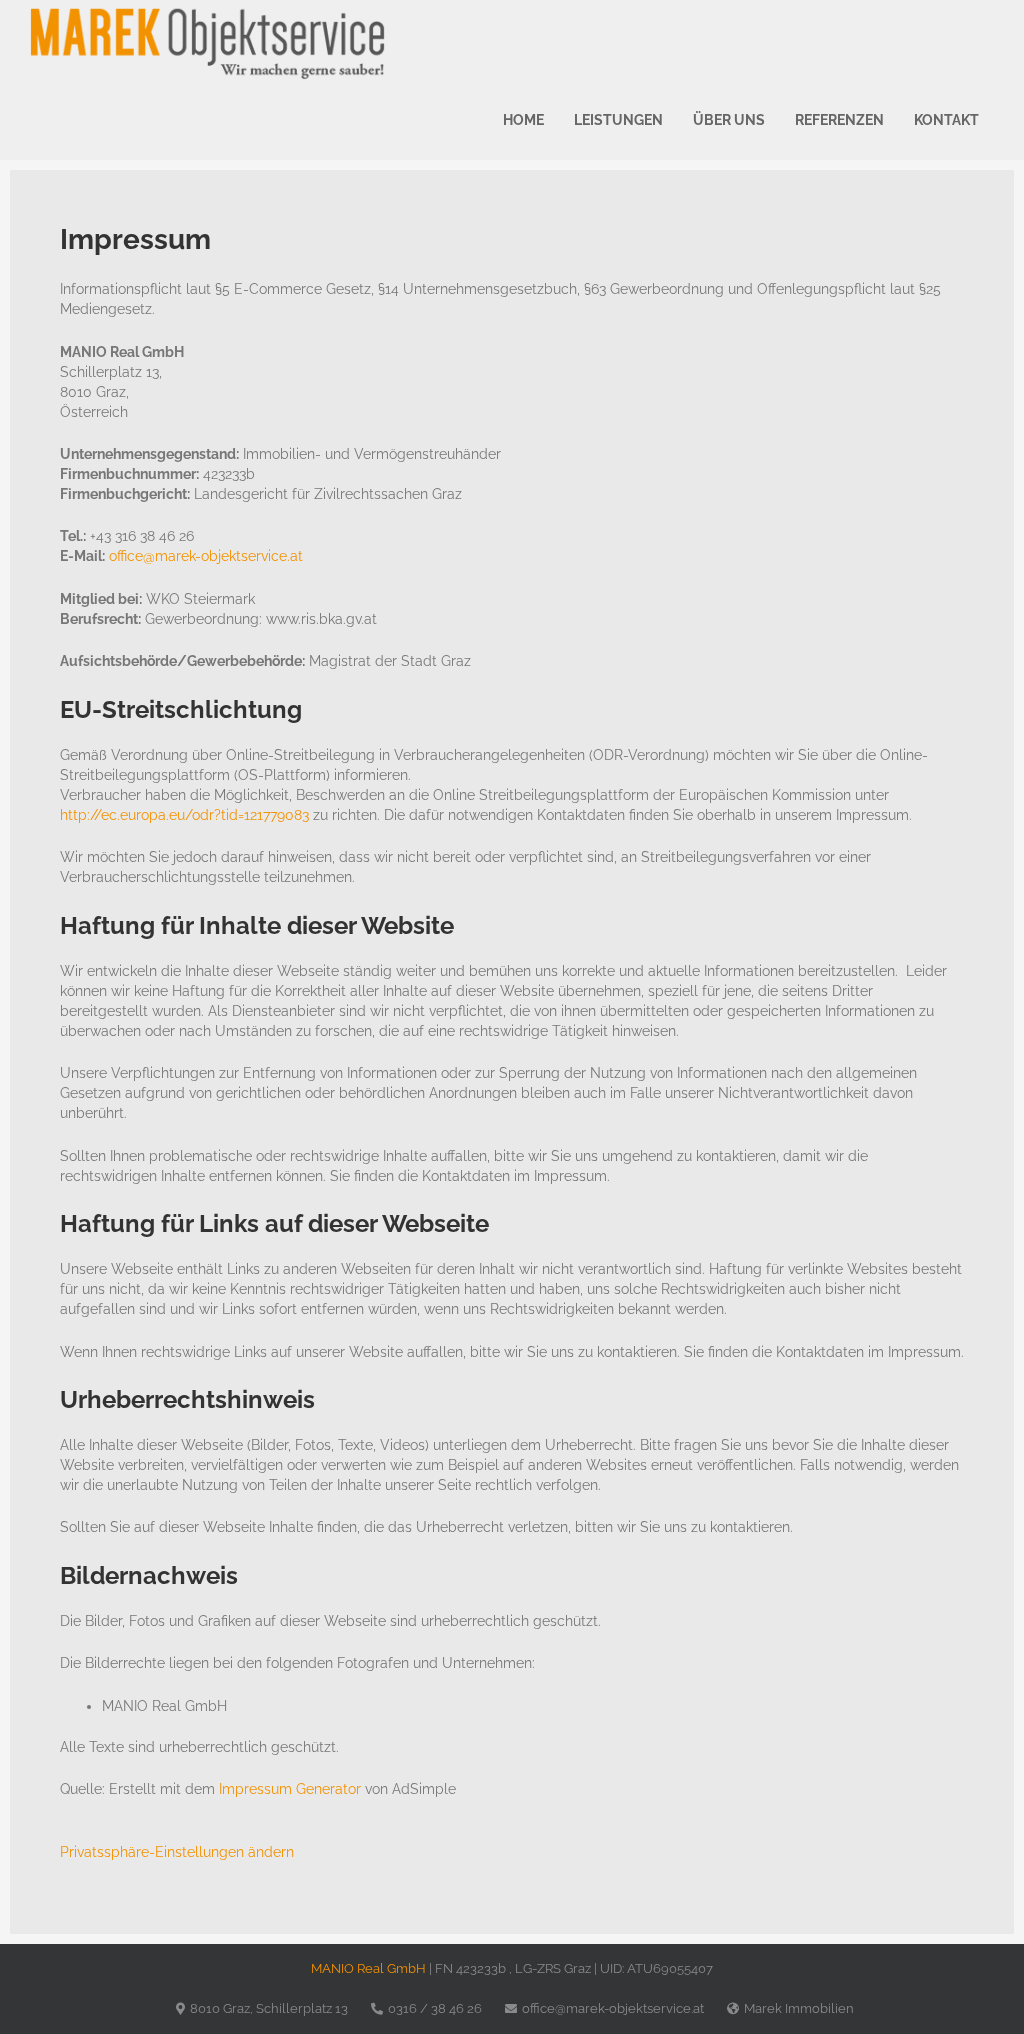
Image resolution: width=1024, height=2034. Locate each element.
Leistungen (618, 120)
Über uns (729, 120)
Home (523, 120)
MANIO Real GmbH (368, 1968)
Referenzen (839, 120)
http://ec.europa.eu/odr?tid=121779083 (184, 815)
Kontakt (946, 120)
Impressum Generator (290, 1789)
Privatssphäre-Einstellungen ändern (177, 1852)
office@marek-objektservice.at (206, 556)
